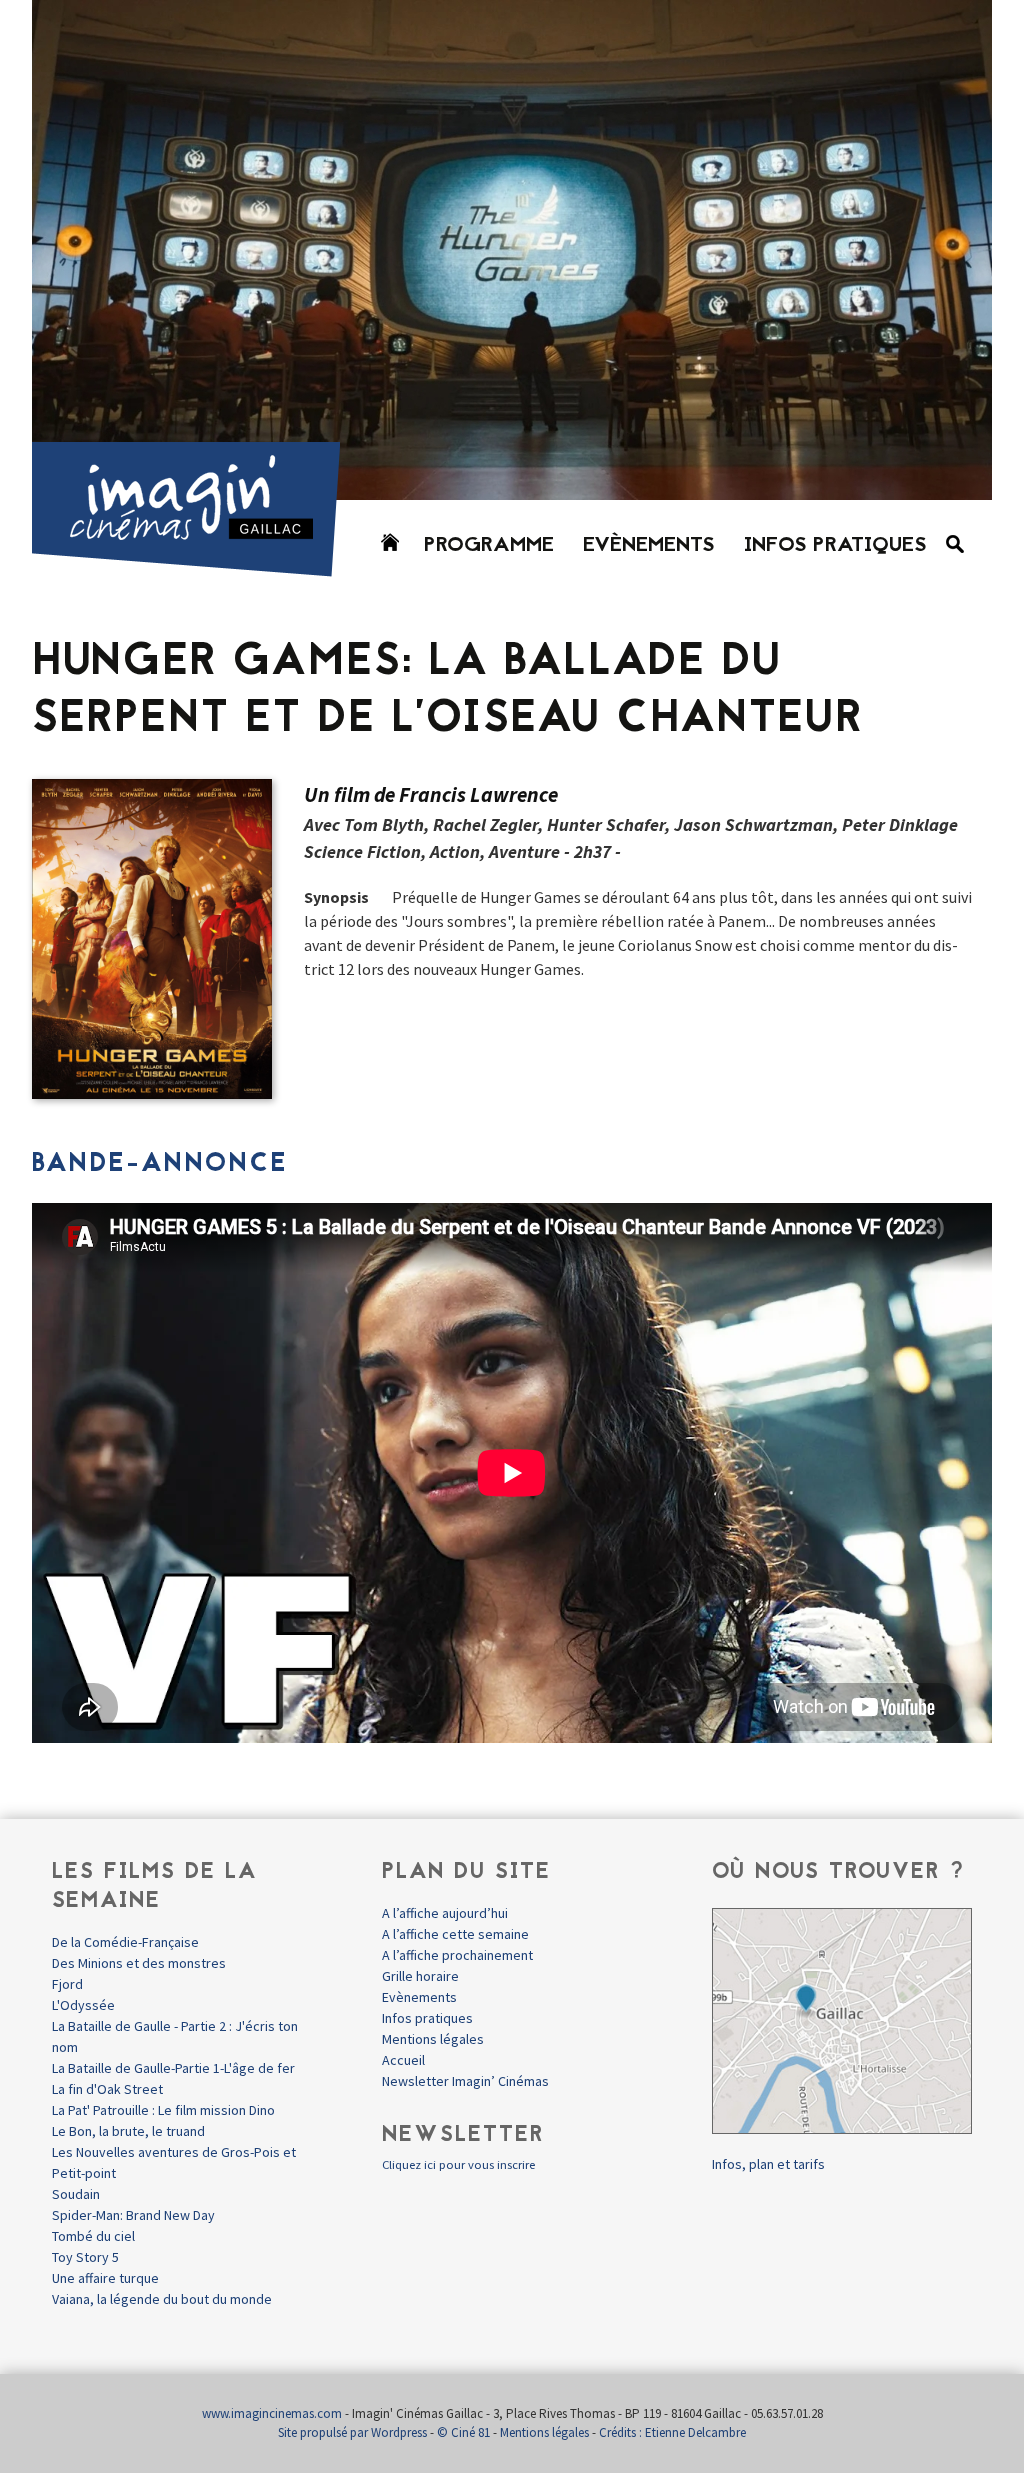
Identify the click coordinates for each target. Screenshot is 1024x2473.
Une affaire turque (105, 2278)
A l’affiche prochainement (457, 1955)
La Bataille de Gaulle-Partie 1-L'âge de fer (173, 2068)
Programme (489, 546)
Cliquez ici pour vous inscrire (458, 2164)
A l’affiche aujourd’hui (445, 1913)
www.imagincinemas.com (272, 2413)
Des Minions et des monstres (139, 1963)
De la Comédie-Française (125, 1942)
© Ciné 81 (463, 2432)
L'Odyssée (83, 2005)
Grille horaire (420, 1976)
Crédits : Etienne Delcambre (672, 2432)
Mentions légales (433, 2039)
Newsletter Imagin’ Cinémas (465, 2081)
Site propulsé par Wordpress (352, 2432)
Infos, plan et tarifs (768, 2164)
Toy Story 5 (85, 2257)
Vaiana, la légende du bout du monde (162, 2299)
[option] (512, 250)
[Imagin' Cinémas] (195, 567)
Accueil (403, 2060)
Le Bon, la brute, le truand (128, 2131)
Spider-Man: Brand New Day (133, 2215)
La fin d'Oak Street (107, 2089)
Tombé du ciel (93, 2236)
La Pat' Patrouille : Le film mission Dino (163, 2110)
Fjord (67, 1984)
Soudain (76, 2194)
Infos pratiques (835, 546)
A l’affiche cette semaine (455, 1934)
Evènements (649, 546)
